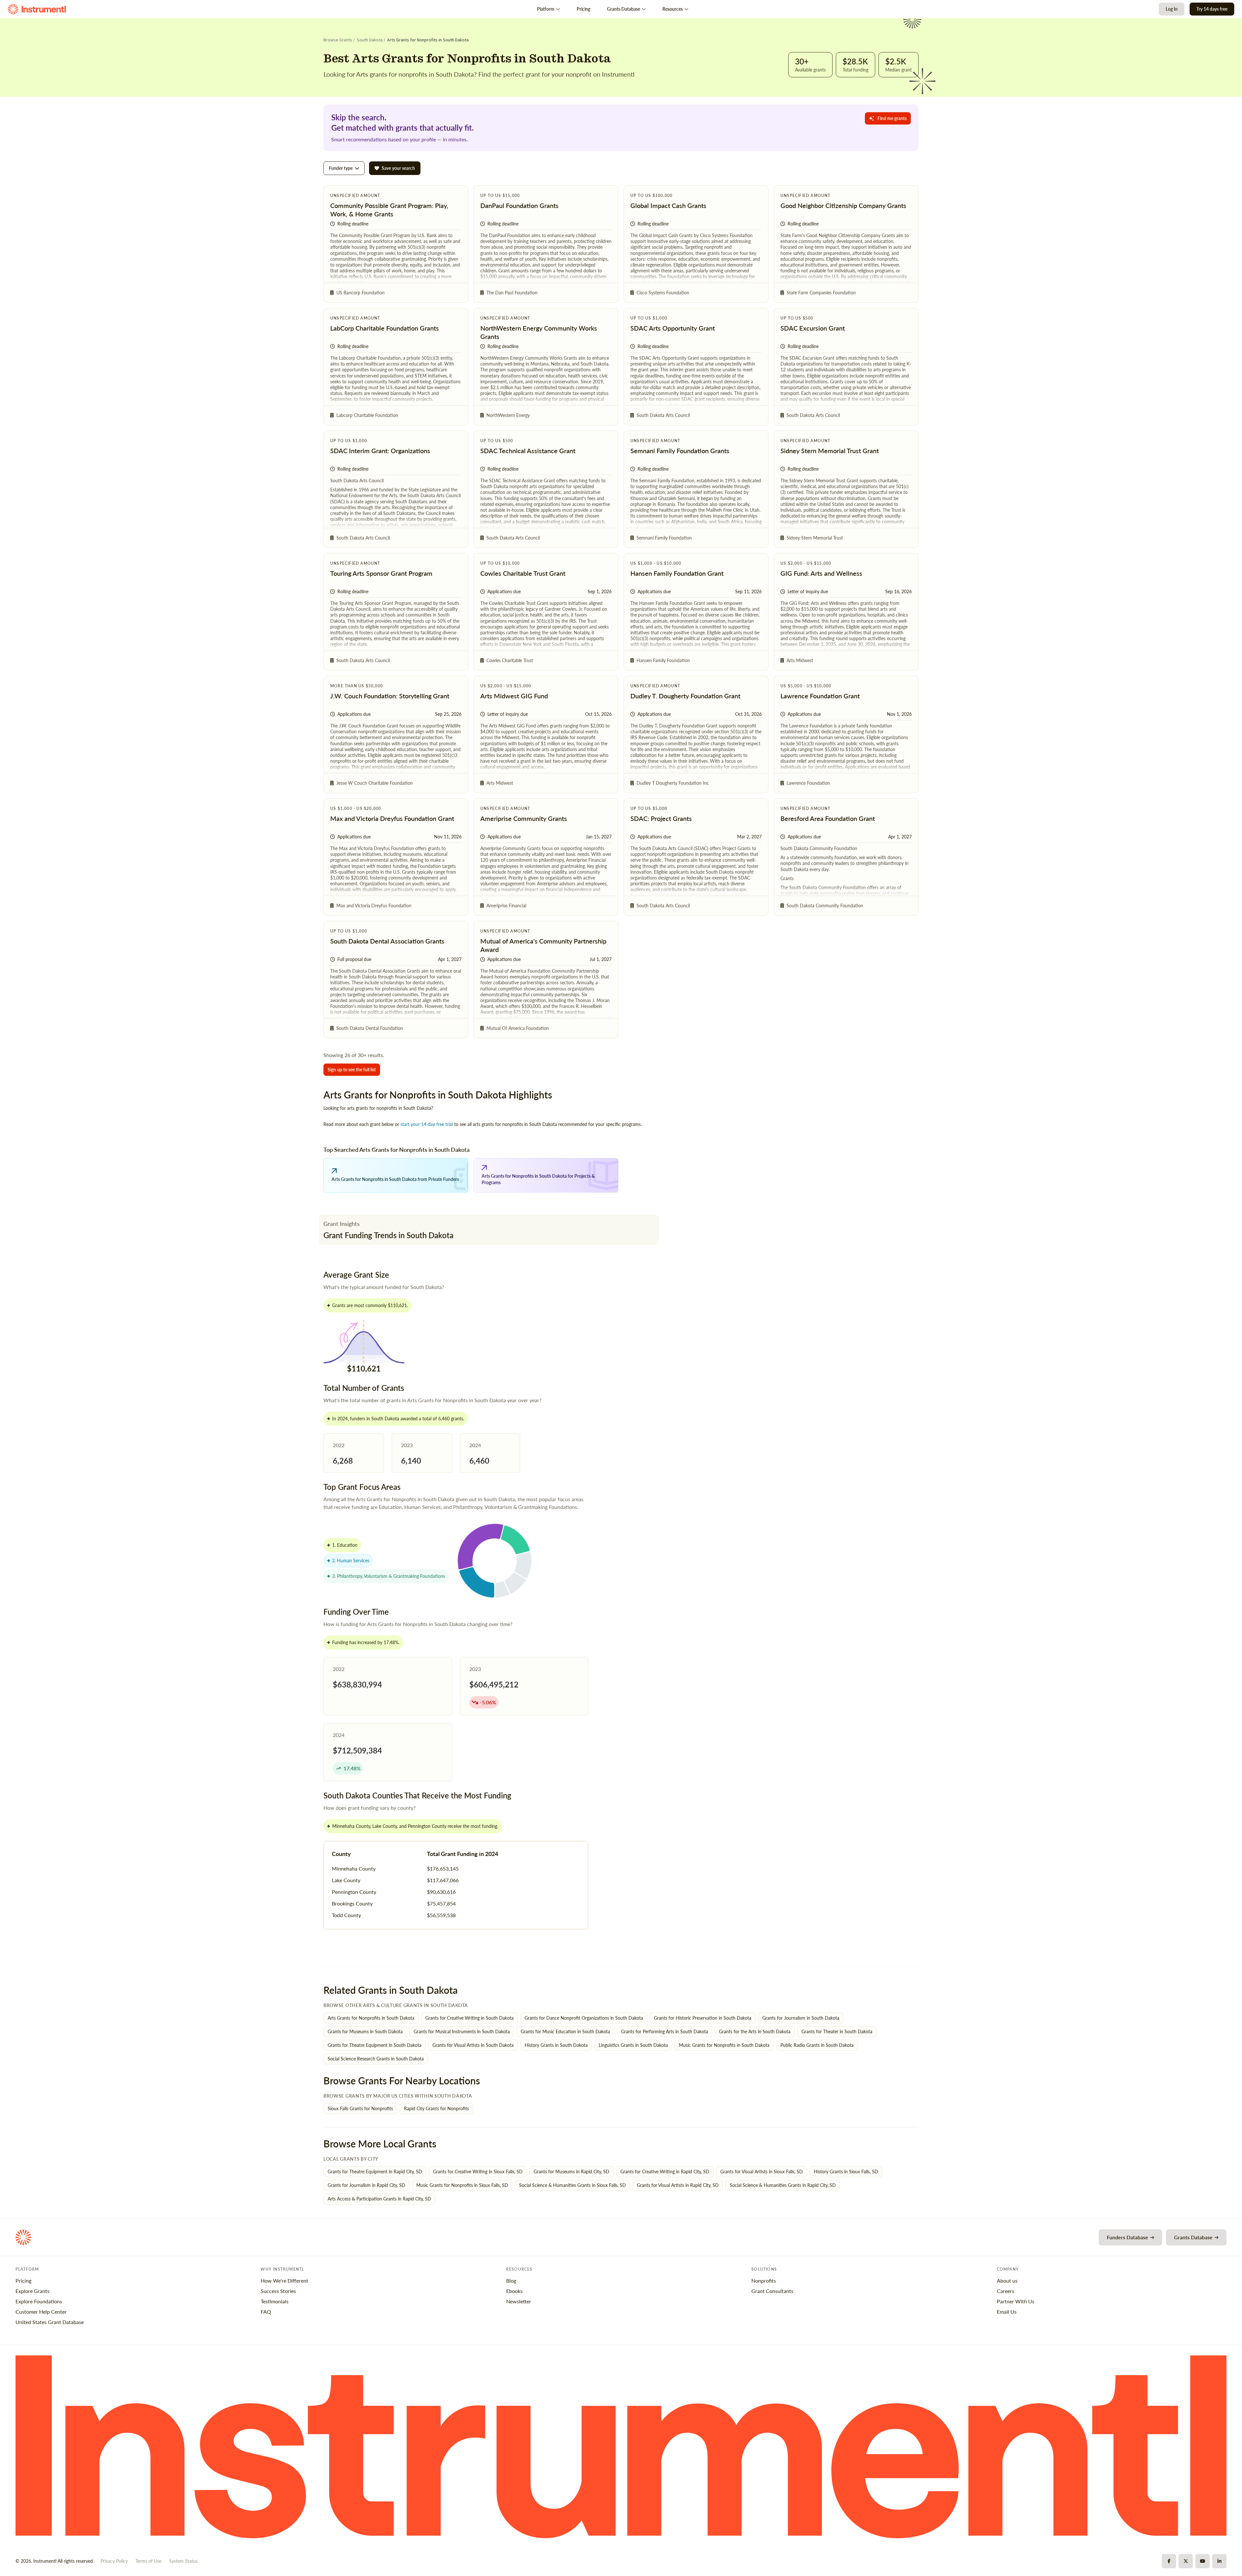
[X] (1186, 2561)
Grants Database (624, 9)
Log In (1172, 9)
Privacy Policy (114, 2561)
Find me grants (892, 118)
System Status (183, 2561)
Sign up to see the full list (352, 1070)
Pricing (583, 9)
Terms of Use (148, 2561)
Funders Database (1128, 2237)
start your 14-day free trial (427, 1124)
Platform (546, 9)
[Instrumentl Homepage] (37, 9)
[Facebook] (1169, 2561)
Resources (673, 9)
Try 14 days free (1212, 9)
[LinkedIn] (1219, 2561)
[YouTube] (1203, 2561)
